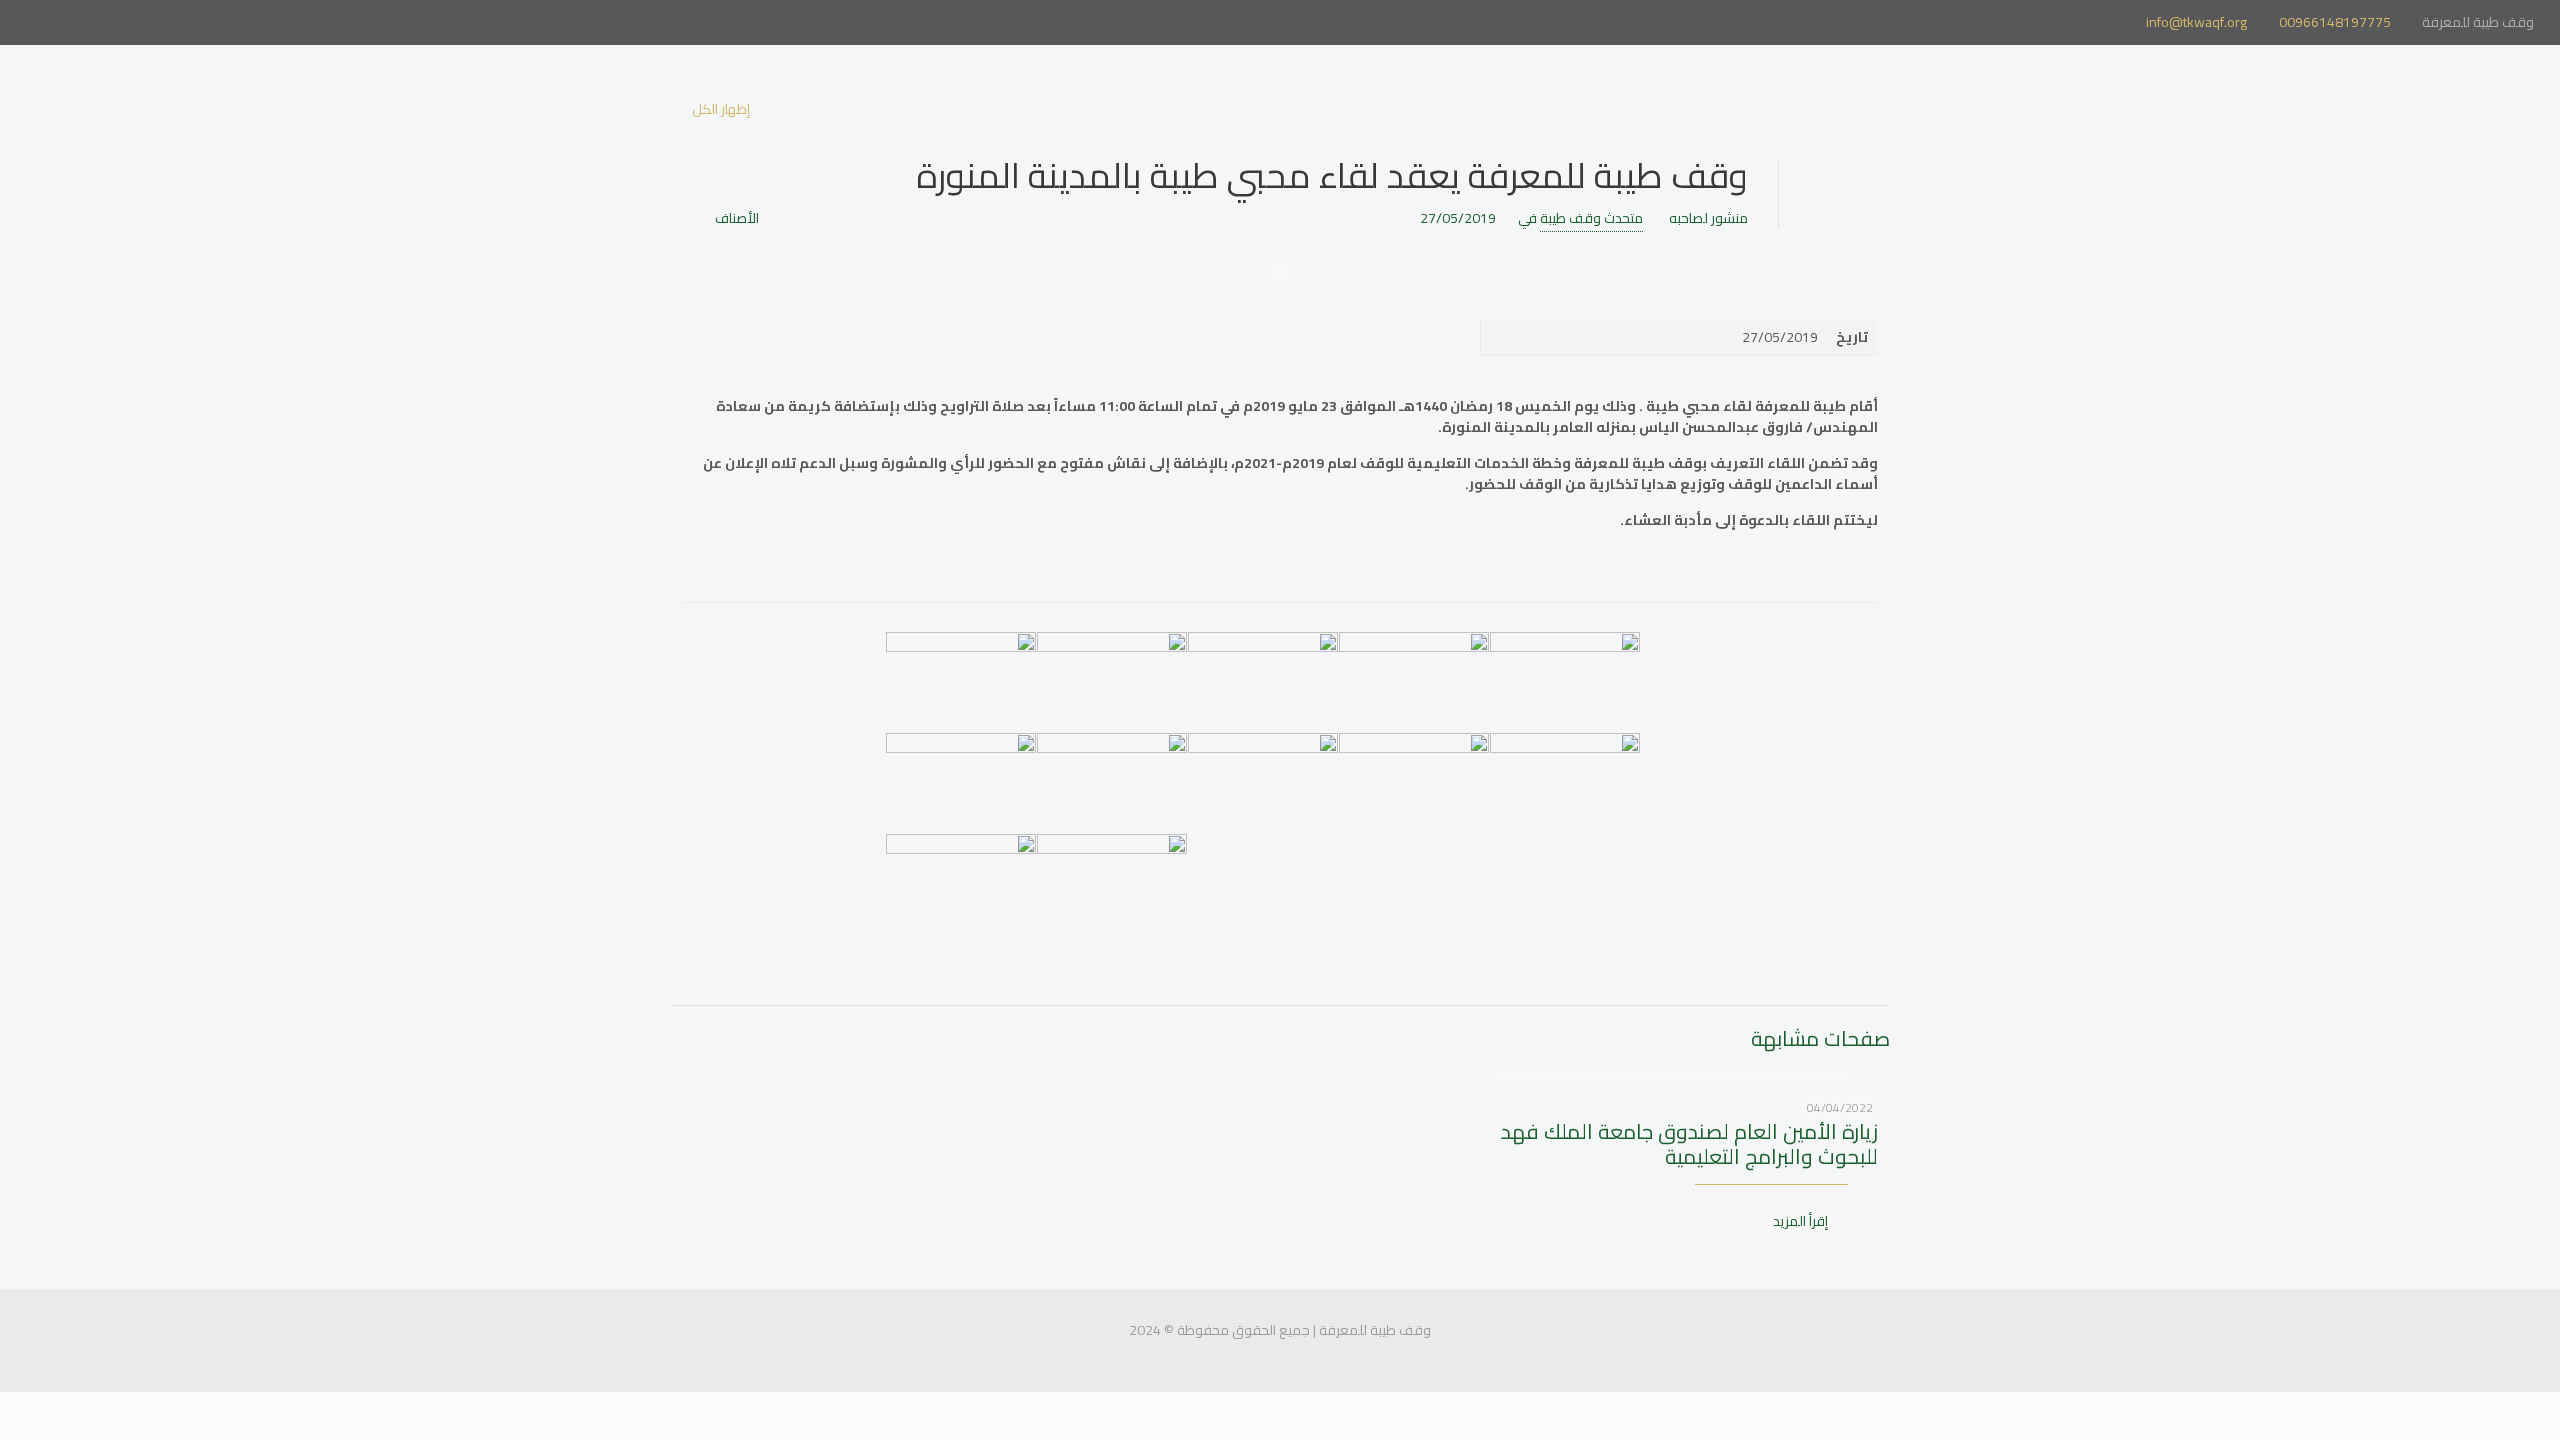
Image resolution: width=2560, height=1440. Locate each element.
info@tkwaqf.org (2196, 22)
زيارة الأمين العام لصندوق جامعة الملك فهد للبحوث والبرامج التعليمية (1689, 1144)
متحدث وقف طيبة (1591, 218)
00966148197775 (2335, 22)
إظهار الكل (721, 109)
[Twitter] (36, 21)
